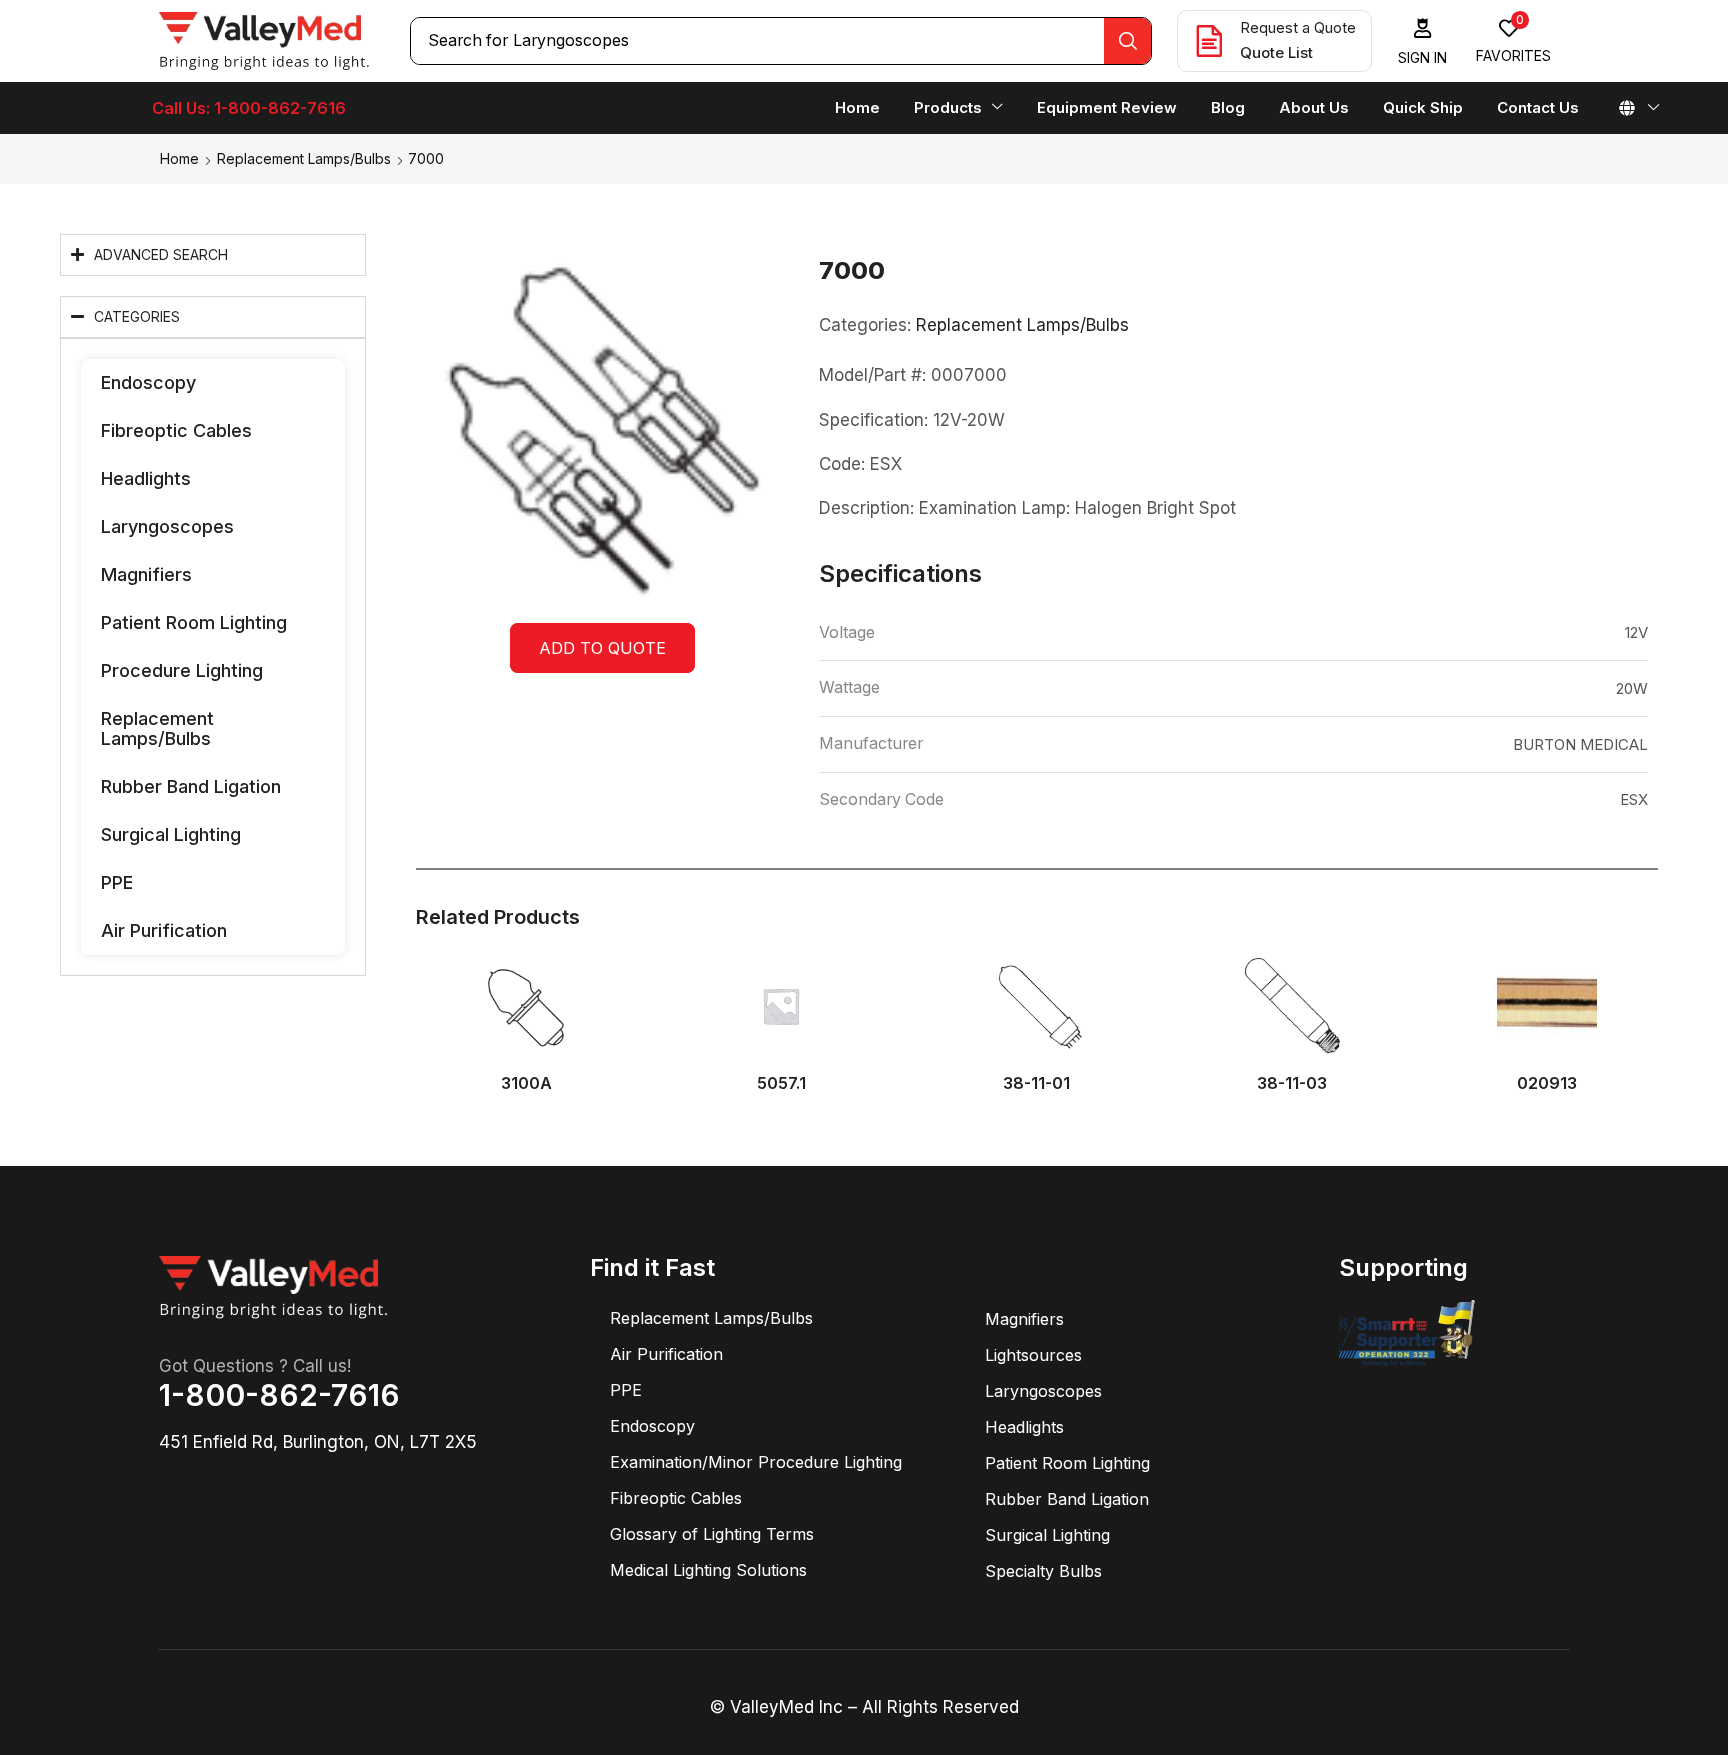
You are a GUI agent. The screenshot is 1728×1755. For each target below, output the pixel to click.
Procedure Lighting (182, 670)
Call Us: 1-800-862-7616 (249, 108)
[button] (1423, 41)
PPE (117, 882)
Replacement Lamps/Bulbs (304, 158)
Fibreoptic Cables (176, 430)
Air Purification (164, 930)
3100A (526, 1083)
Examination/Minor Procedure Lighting (756, 1462)
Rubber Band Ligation (191, 786)
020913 (1547, 1083)
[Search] (1127, 41)
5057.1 (781, 1083)
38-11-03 (1292, 1083)
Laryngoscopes (167, 526)
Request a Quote (1298, 27)
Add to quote (602, 648)
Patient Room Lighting (194, 622)
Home (179, 158)
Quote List (1276, 52)
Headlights (146, 478)
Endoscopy (148, 382)
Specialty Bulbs (1043, 1571)
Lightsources (1033, 1355)
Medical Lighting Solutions (708, 1570)
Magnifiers (146, 574)
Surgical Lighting (171, 834)
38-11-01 (1036, 1083)
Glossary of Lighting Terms (712, 1534)
